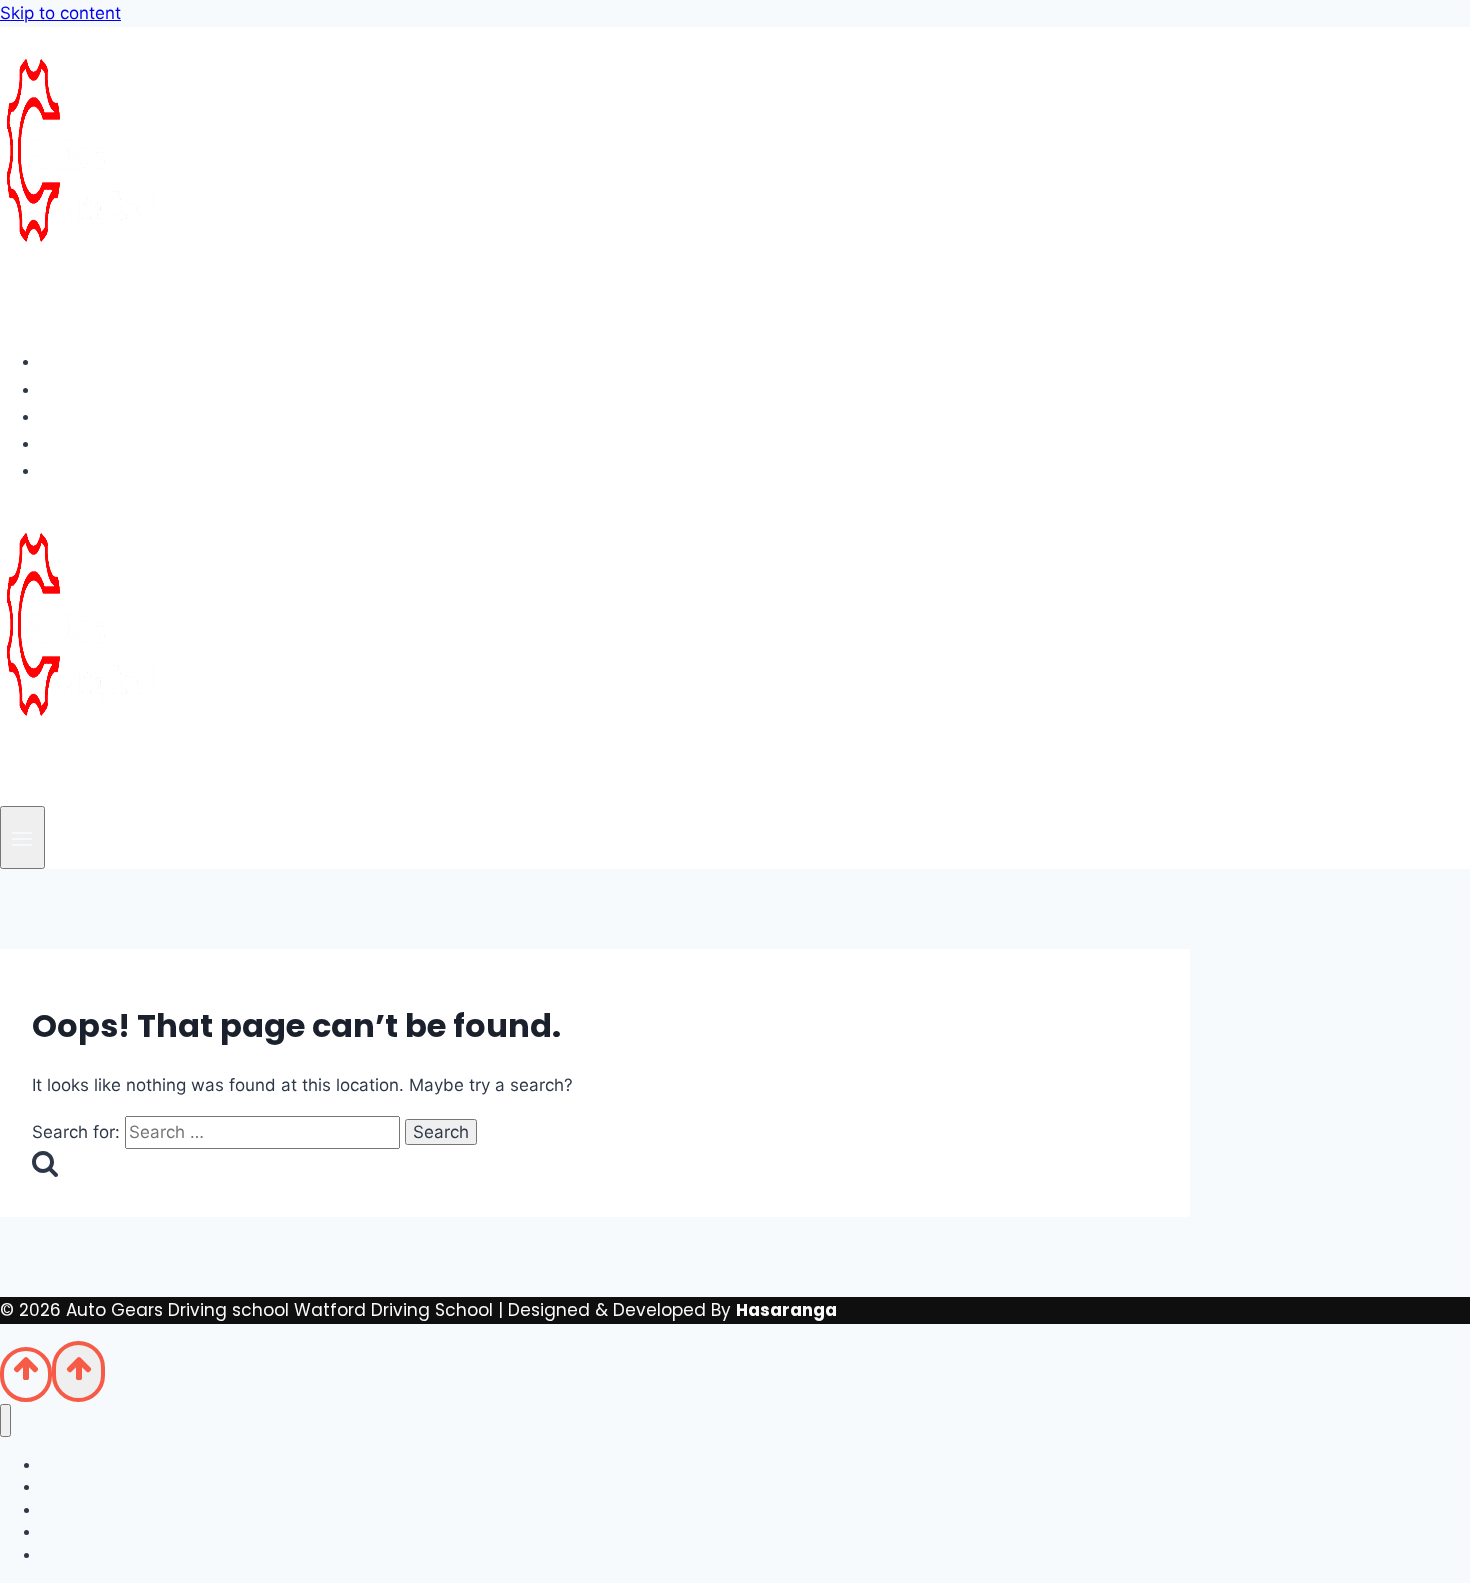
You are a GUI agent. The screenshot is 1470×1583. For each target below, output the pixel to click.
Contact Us (107, 470)
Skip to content (60, 13)
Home (82, 361)
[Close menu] (5, 1420)
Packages (101, 416)
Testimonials (114, 443)
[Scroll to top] (26, 1374)
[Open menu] (22, 837)
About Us (96, 389)
